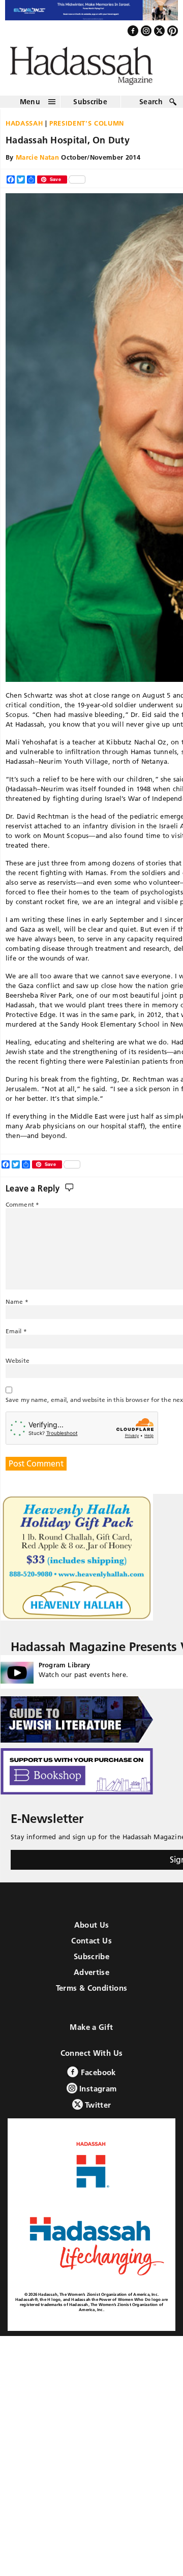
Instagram (97, 2094)
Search (151, 107)
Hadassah (24, 128)
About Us (92, 1930)
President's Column (87, 128)
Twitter (97, 2110)
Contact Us (91, 1946)
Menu (30, 107)
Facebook (97, 2078)
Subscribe (90, 107)
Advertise (91, 1978)
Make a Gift (91, 2033)
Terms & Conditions (92, 1994)
